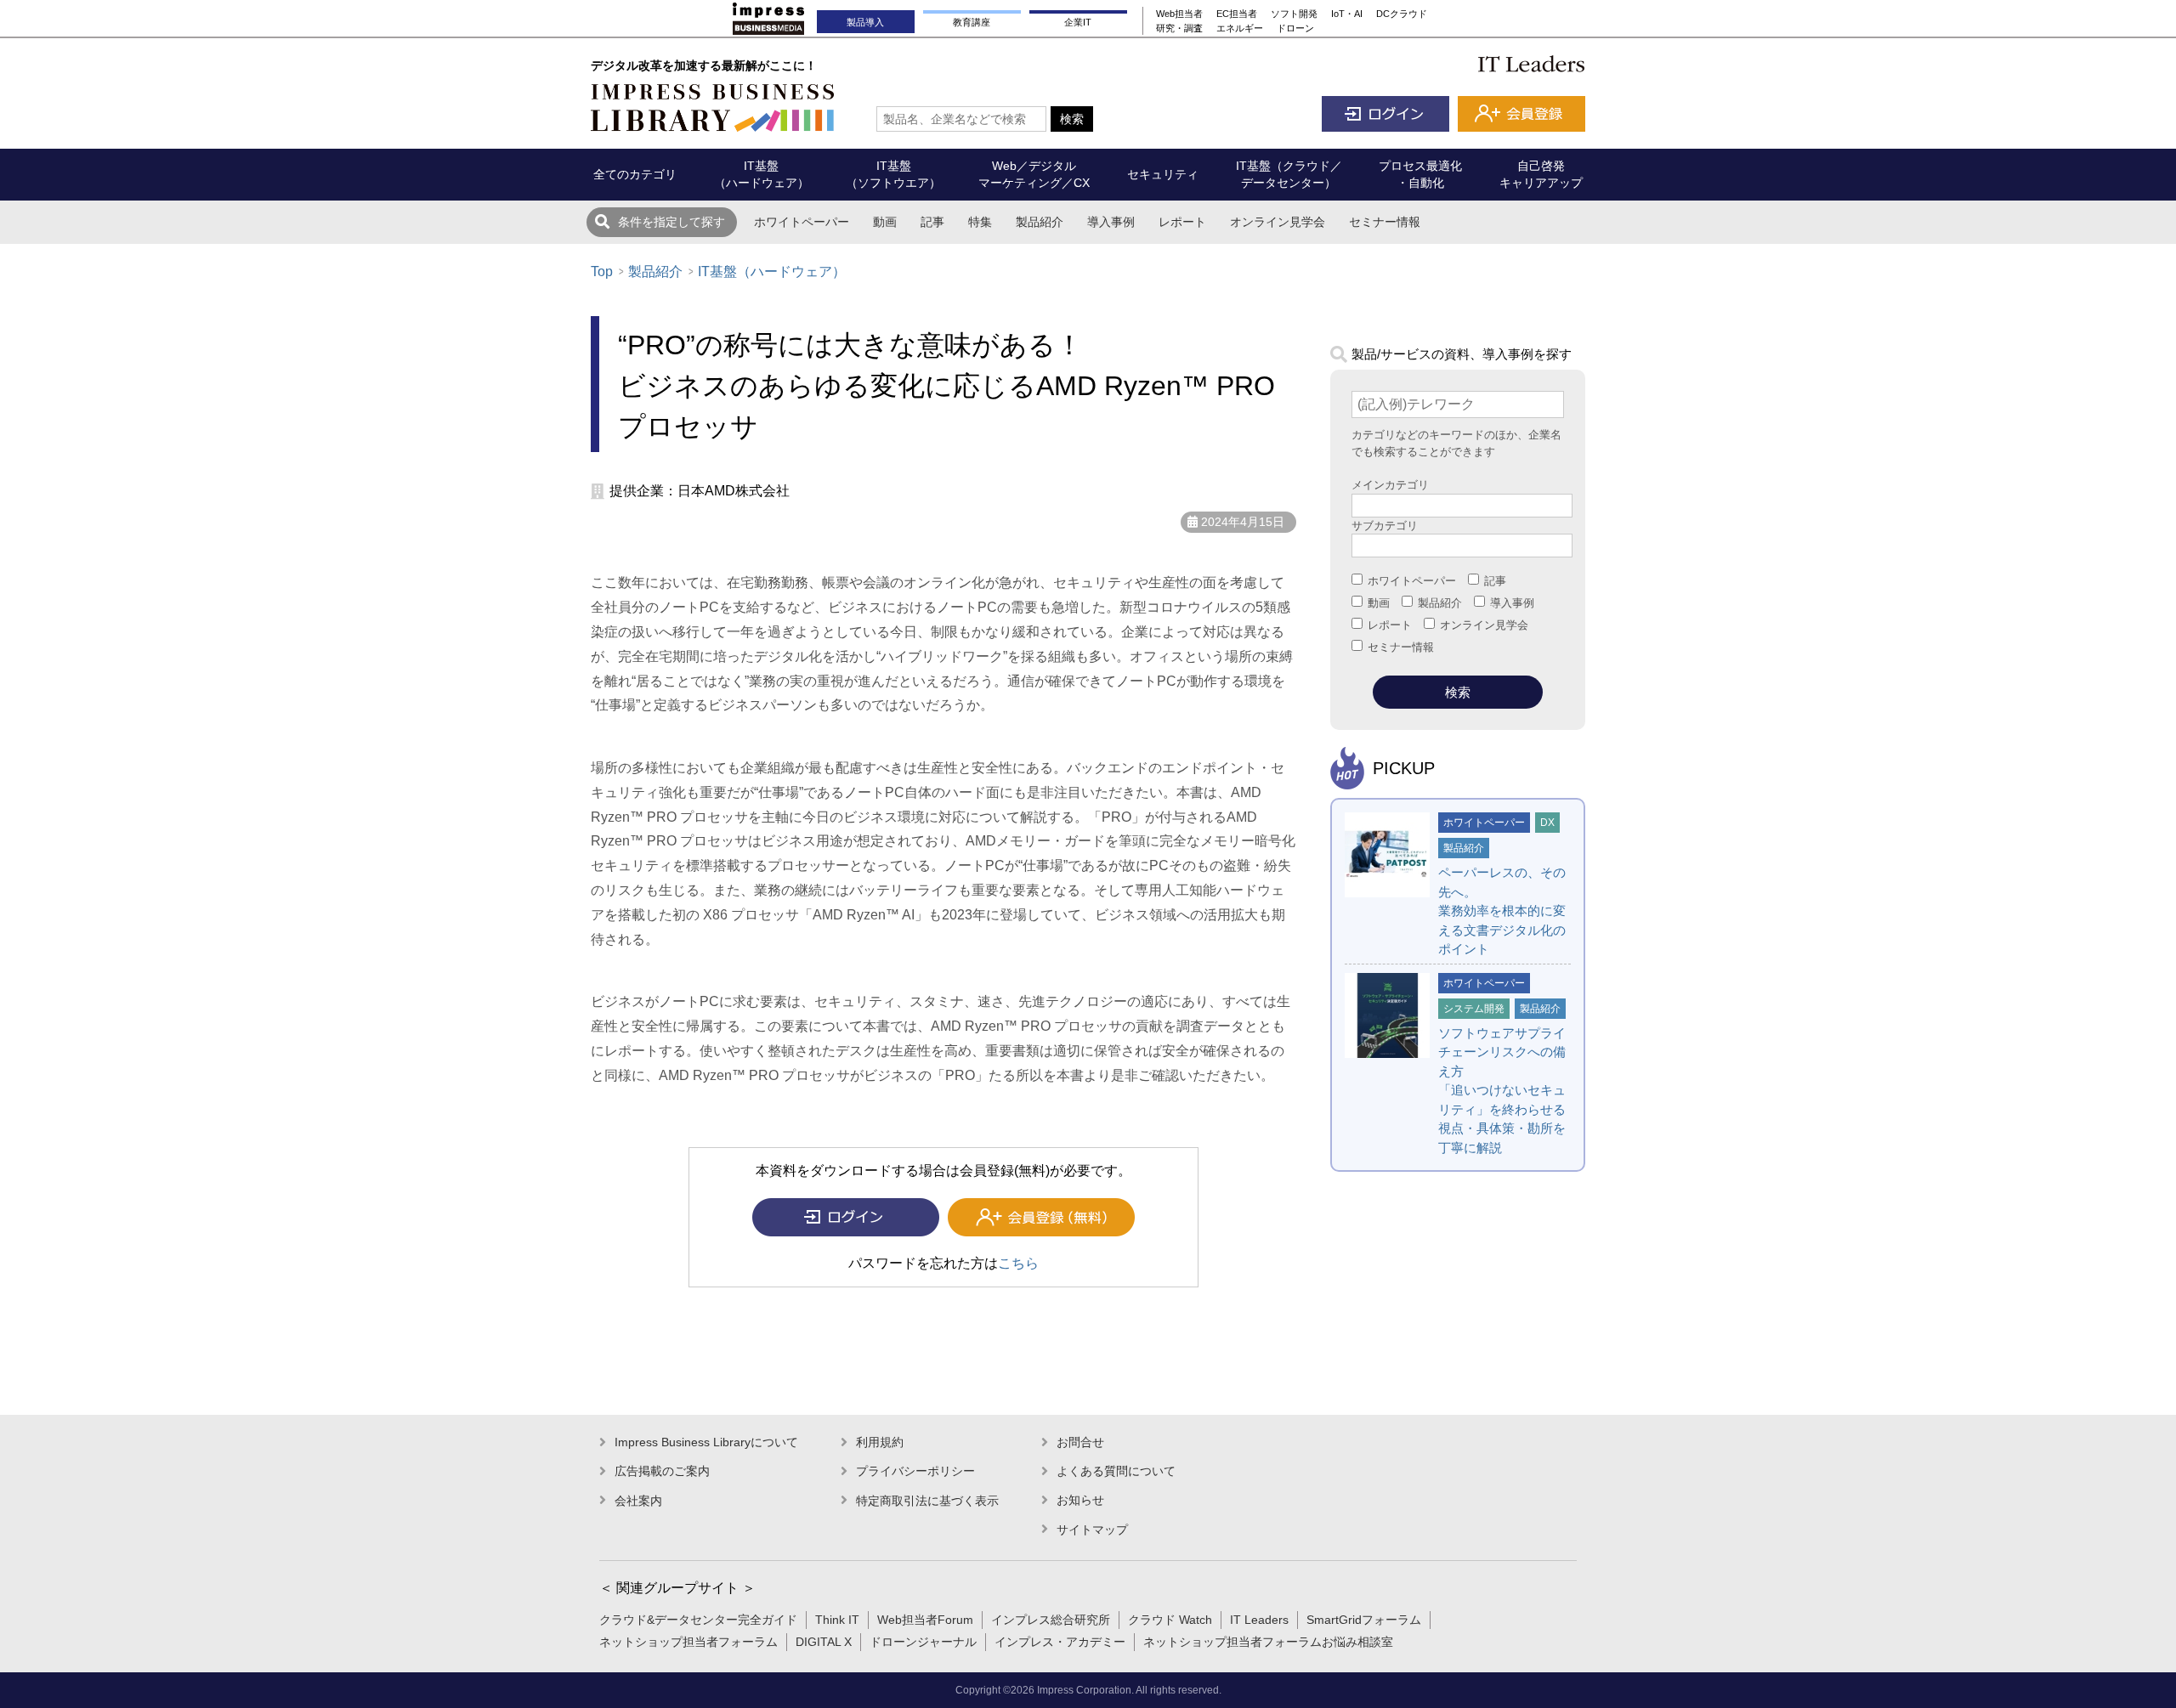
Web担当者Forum (925, 1620)
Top (602, 271)
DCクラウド (1402, 14)
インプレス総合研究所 (1051, 1620)
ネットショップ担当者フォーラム (688, 1642)
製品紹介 (1040, 222)
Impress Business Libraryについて (706, 1442)
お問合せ (1080, 1442)
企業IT (1078, 22)
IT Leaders (1259, 1620)
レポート (1182, 222)
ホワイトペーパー (802, 222)
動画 (885, 222)
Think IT (837, 1620)
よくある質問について (1116, 1471)
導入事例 (1111, 222)
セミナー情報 (1385, 222)
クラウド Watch (1170, 1620)
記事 (932, 222)
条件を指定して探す (671, 222)
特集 (980, 222)
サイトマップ (1092, 1530)
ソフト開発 (1294, 14)
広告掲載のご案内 (662, 1471)
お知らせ (1080, 1500)
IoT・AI (1347, 14)
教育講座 (972, 22)
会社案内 (638, 1501)
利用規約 (880, 1442)
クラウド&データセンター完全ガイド (698, 1620)
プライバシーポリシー (915, 1471)
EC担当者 (1237, 14)
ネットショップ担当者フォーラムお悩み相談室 (1268, 1642)
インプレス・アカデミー (1060, 1642)
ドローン (1295, 28)
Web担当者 (1179, 14)
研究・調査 (1179, 28)
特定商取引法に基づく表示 (927, 1501)
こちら (1018, 1263)
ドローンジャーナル (923, 1642)
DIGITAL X (824, 1642)
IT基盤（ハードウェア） (772, 271)
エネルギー (1240, 28)
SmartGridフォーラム (1364, 1620)
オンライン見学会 (1278, 222)
